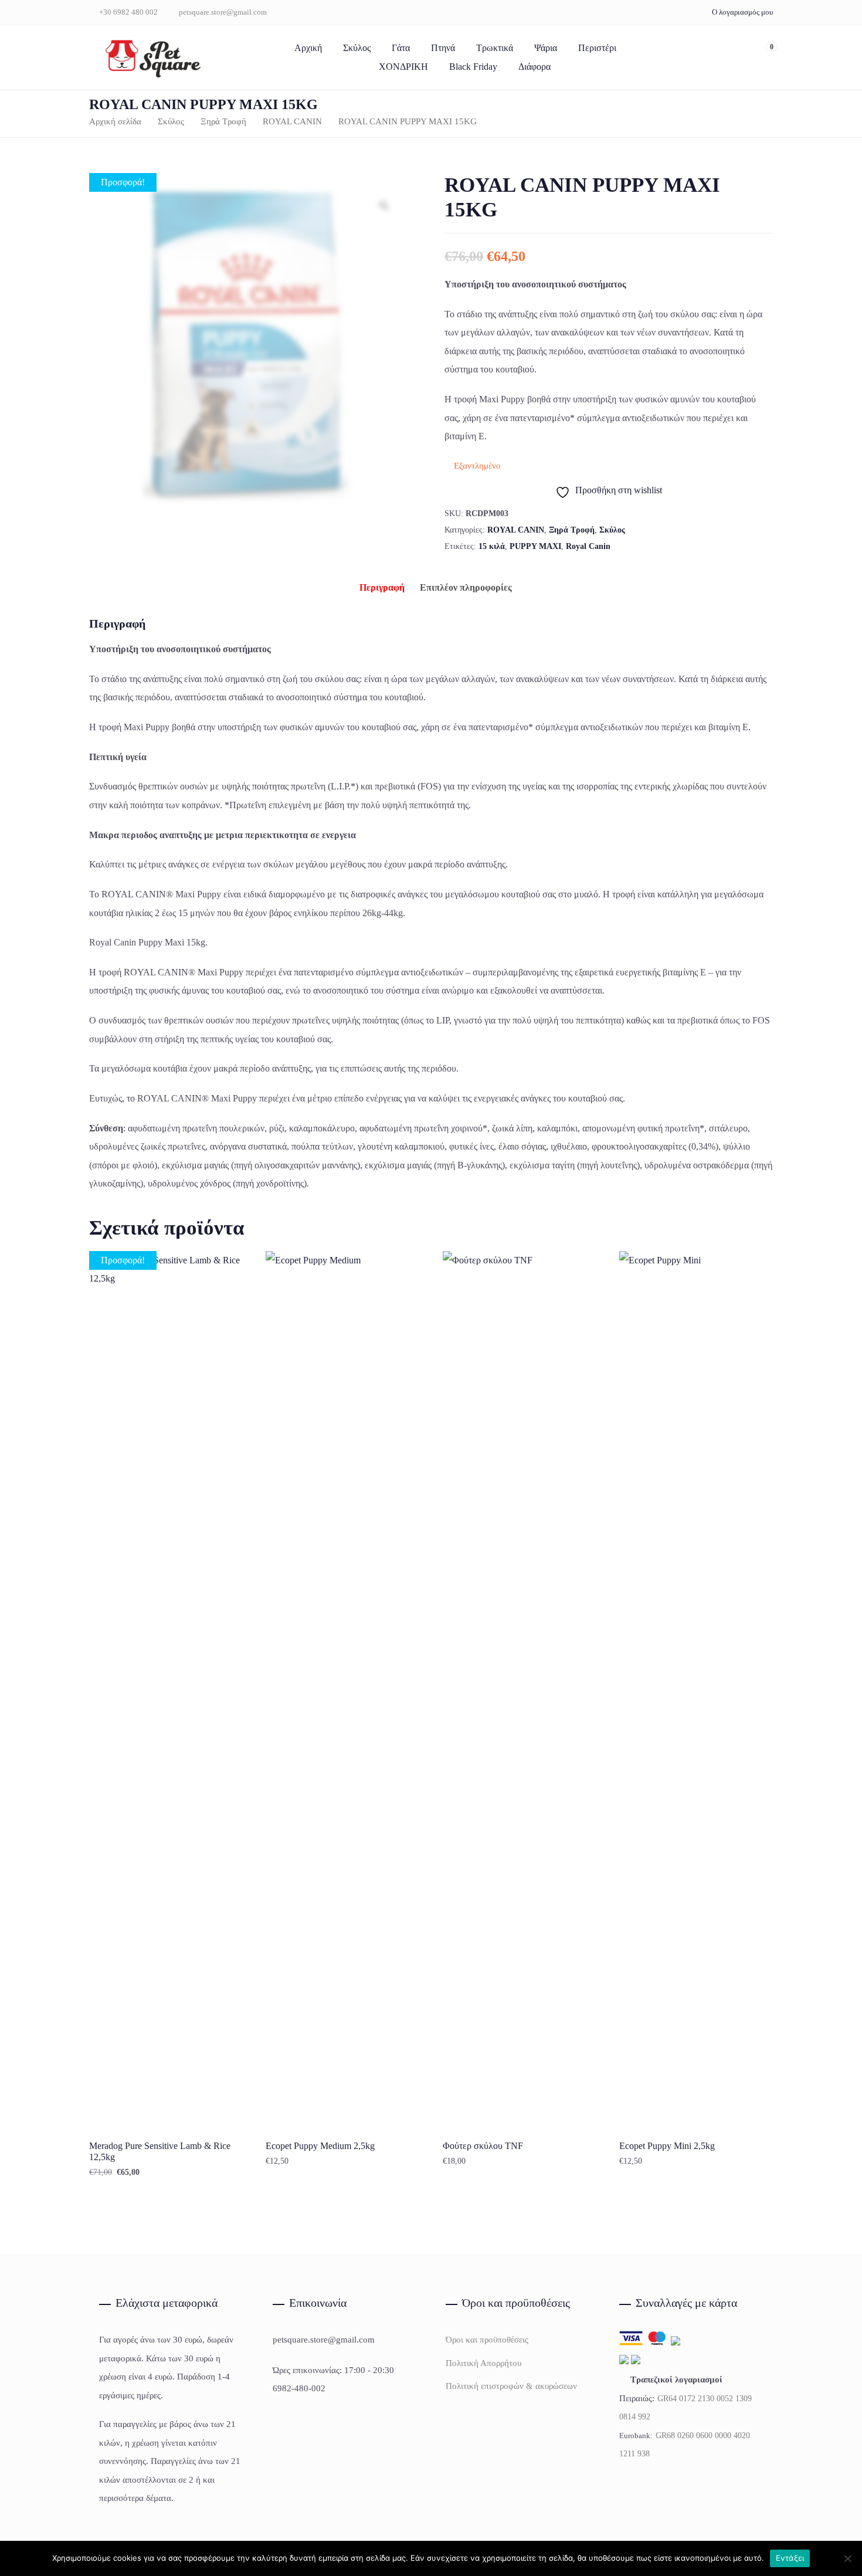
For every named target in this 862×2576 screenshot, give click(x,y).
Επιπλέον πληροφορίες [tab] (466, 587)
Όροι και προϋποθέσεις (487, 2340)
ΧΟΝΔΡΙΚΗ (403, 67)
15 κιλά (492, 546)
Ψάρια (546, 48)
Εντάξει (790, 2558)
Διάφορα (534, 67)
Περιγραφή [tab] (382, 587)
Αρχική (308, 48)
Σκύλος (357, 48)
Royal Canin (588, 546)
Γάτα (401, 48)
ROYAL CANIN (292, 121)
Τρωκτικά (495, 48)
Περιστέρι (597, 48)
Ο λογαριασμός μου (742, 12)
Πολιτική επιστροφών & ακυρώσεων (511, 2386)
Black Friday (473, 67)
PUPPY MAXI (535, 546)
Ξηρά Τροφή (223, 121)
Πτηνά (443, 48)
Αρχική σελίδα (115, 121)
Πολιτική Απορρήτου (483, 2363)
